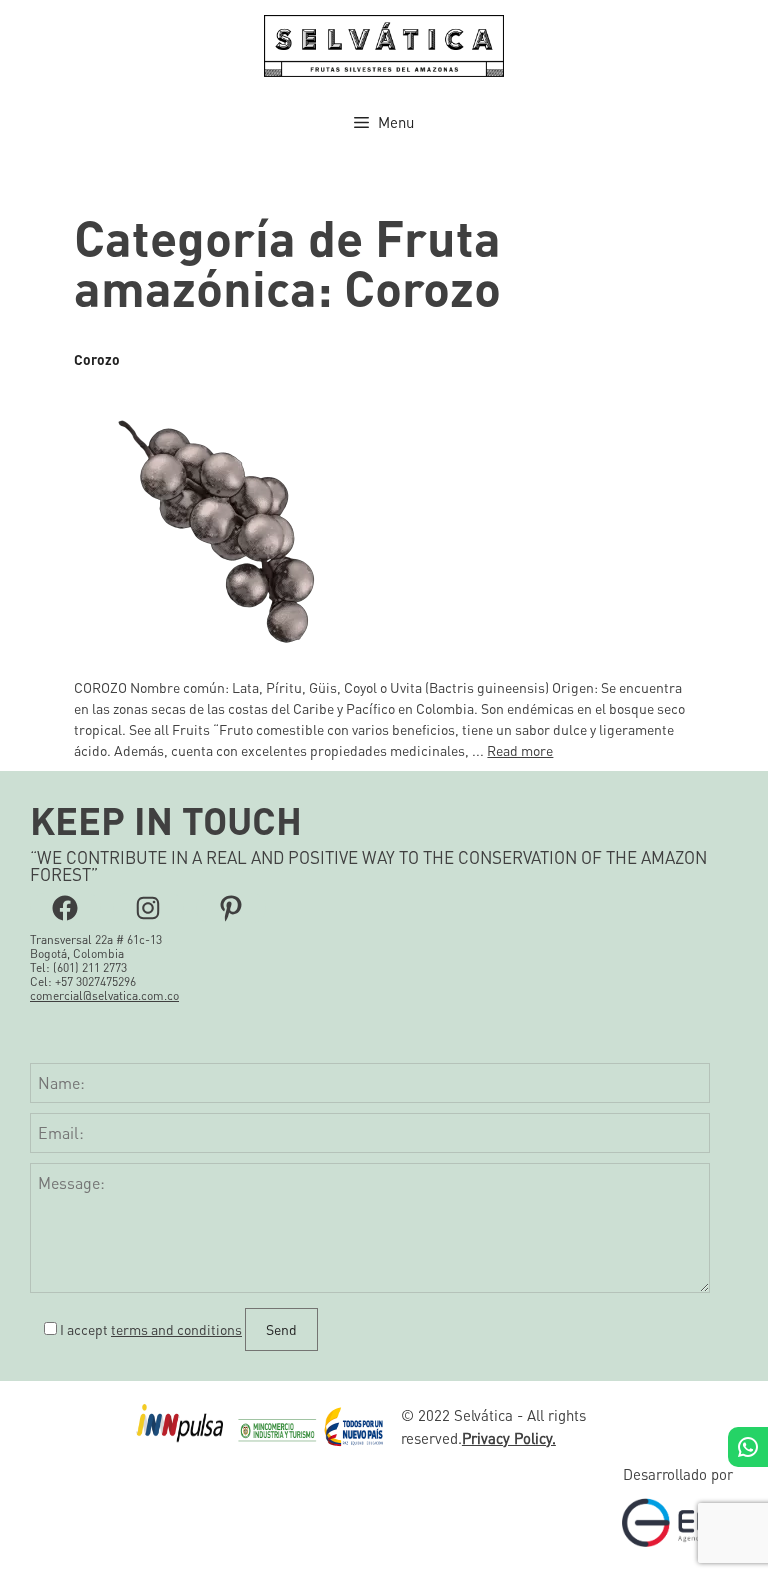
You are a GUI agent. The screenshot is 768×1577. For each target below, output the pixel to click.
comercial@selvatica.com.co (104, 995)
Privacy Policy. (509, 1438)
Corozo (97, 359)
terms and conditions (176, 1329)
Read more (520, 750)
